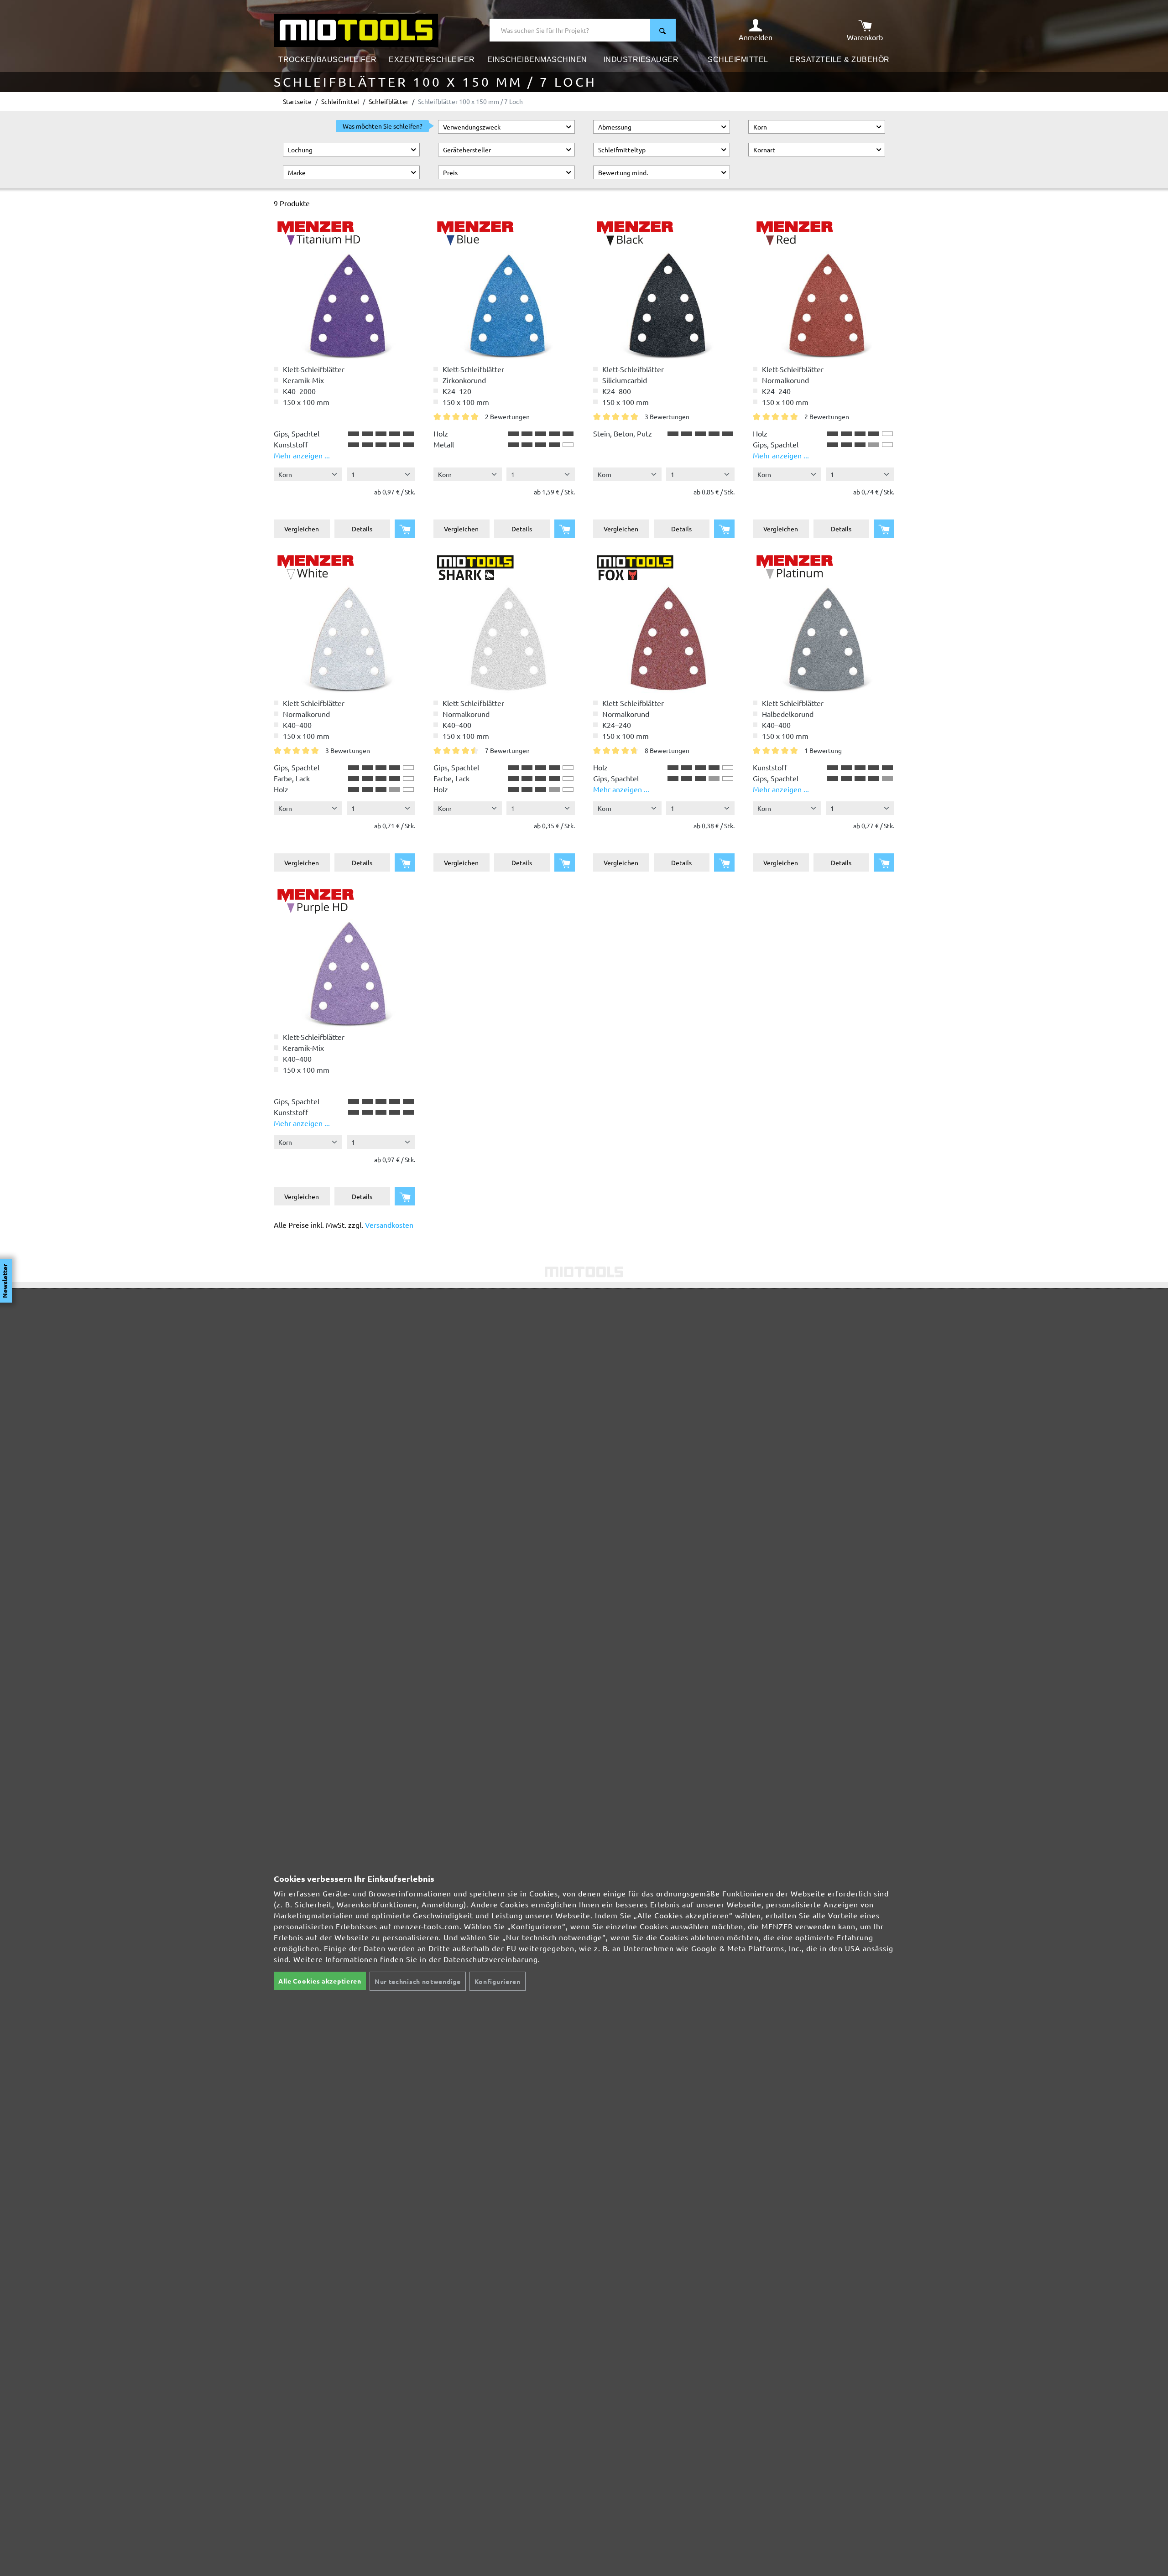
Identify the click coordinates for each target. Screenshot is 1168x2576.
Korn (760, 127)
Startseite (297, 101)
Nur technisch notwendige (418, 1981)
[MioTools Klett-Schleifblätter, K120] (664, 622)
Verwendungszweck (472, 127)
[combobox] (570, 30)
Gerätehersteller (467, 150)
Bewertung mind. (623, 172)
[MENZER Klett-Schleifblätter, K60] (824, 622)
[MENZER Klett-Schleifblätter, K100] (344, 622)
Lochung (300, 150)
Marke (297, 172)
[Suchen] (663, 30)
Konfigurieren (498, 1981)
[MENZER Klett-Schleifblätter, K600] (344, 288)
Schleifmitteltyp (622, 150)
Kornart (764, 150)
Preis (450, 172)
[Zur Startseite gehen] (356, 29)
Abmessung (615, 127)
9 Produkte (292, 203)
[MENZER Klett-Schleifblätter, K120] (344, 956)
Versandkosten (389, 1225)
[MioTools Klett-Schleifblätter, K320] (504, 622)
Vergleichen (302, 529)
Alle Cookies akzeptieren (320, 1981)
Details (362, 529)
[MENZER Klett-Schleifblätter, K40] (504, 288)
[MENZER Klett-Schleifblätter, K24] (664, 288)
